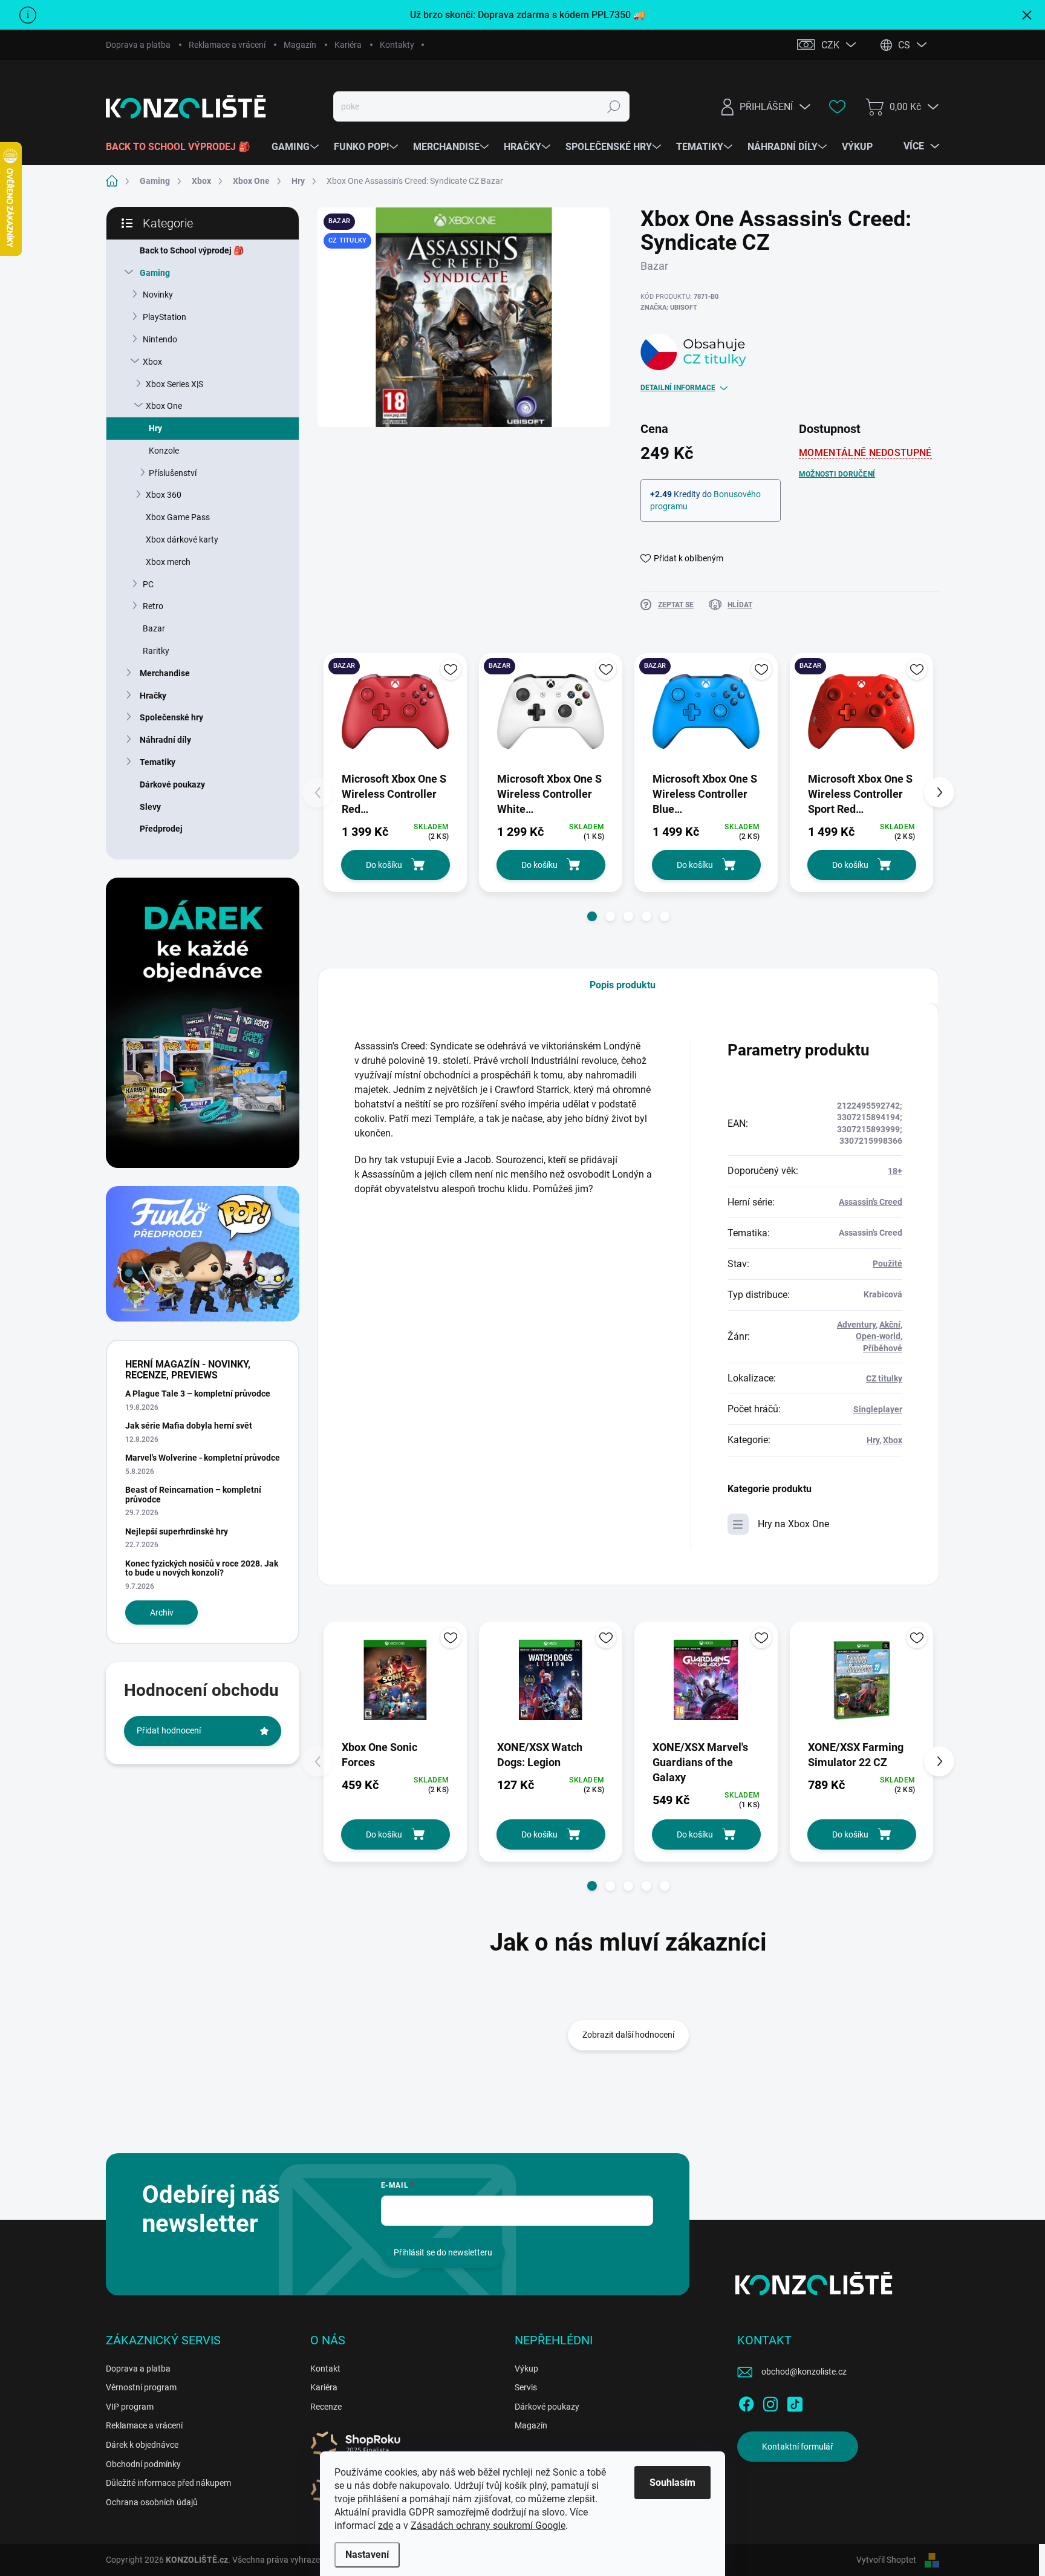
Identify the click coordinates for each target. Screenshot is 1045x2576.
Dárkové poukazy (172, 784)
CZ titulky (884, 1378)
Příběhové (883, 1348)
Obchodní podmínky (143, 2464)
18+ (895, 1171)
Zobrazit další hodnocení (628, 2035)
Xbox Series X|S (174, 384)
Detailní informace (678, 388)
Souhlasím (672, 2483)
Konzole (164, 451)
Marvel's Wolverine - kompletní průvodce (203, 1458)
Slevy (150, 807)
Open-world (878, 1336)
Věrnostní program (141, 2387)
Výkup (526, 2369)
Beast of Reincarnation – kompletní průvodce (193, 1494)
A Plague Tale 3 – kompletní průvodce (198, 1394)
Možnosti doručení (837, 474)
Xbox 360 (164, 495)
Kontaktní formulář (798, 2447)
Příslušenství (173, 473)
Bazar (154, 628)
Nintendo (160, 339)
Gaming (155, 273)
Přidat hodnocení (169, 1730)
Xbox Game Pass (178, 517)
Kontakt (325, 2369)
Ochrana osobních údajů (152, 2502)
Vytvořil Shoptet (886, 2560)
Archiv (162, 1612)
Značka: (669, 308)
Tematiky (158, 762)
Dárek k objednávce (142, 2445)
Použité (887, 1264)
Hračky (153, 696)
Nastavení (367, 2555)
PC (148, 584)
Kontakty (397, 45)
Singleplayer (878, 1409)
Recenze (326, 2407)
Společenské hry (171, 717)
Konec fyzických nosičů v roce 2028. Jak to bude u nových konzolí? (202, 1568)
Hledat (614, 106)
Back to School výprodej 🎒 (192, 250)
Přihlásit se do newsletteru (443, 2252)
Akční (890, 1325)
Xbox (152, 362)
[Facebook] (746, 2402)
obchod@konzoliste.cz (804, 2372)
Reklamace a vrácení (227, 45)
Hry (155, 428)
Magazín (300, 45)
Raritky (156, 651)
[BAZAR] (395, 712)
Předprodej (161, 829)
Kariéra (348, 45)
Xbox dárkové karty (182, 540)
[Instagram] (770, 2402)
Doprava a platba (138, 45)
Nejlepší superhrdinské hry (177, 1531)
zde (386, 2525)
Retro (153, 606)
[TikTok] (795, 2402)
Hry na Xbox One (793, 1524)
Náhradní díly (165, 740)
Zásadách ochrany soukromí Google (488, 2525)
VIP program (130, 2407)
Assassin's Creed (871, 1202)
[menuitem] (183, 147)
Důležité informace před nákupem (168, 2483)
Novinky (158, 295)
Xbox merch (168, 562)
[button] (592, 916)
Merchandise (165, 673)
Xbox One (164, 406)
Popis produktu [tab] (623, 985)
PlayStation (164, 317)
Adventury (856, 1325)
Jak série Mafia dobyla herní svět (189, 1426)
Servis (526, 2387)
